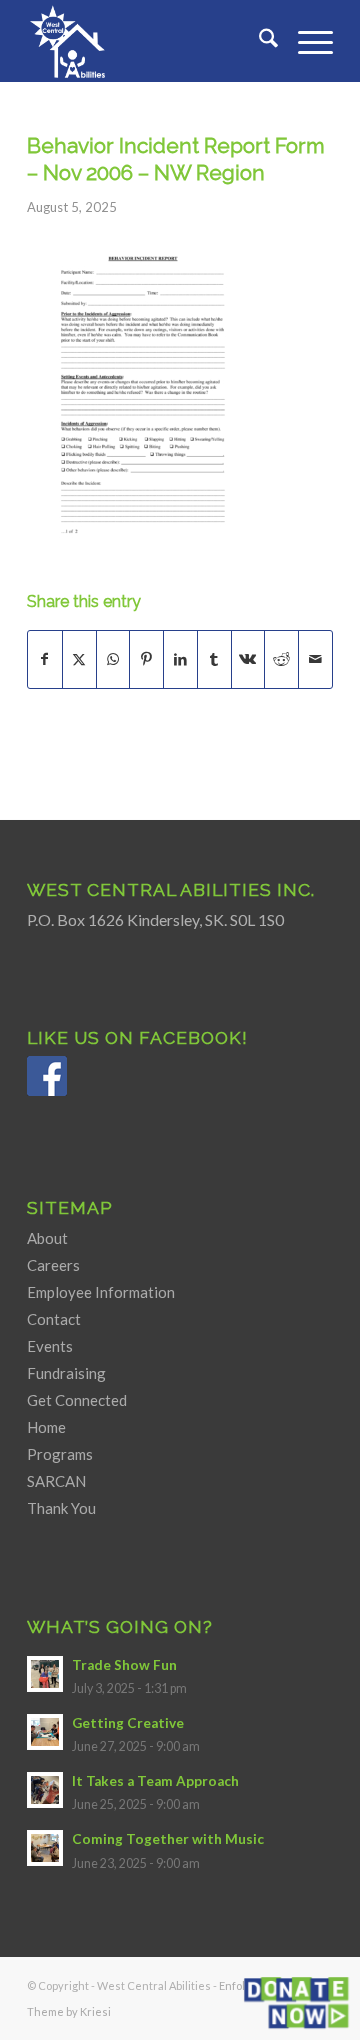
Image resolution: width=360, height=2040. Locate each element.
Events (50, 1346)
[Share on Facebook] (45, 659)
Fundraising (66, 1373)
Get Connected (77, 1400)
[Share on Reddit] (281, 659)
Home (46, 1427)
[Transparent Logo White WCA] (149, 41)
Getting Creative (128, 1723)
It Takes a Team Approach (155, 1781)
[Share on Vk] (248, 659)
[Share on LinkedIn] (180, 659)
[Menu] (305, 41)
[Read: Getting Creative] (45, 1732)
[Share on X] (79, 659)
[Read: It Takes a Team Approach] (45, 1790)
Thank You (61, 1508)
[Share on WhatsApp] (113, 659)
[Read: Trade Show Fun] (45, 1674)
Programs (60, 1454)
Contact (54, 1319)
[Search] (258, 41)
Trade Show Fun (124, 1665)
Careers (53, 1265)
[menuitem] (258, 41)
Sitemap (70, 1207)
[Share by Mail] (315, 659)
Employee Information (101, 1292)
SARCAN (56, 1481)
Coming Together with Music (168, 1839)
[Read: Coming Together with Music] (45, 1848)
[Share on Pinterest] (146, 659)
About (47, 1238)
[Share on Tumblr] (214, 659)
